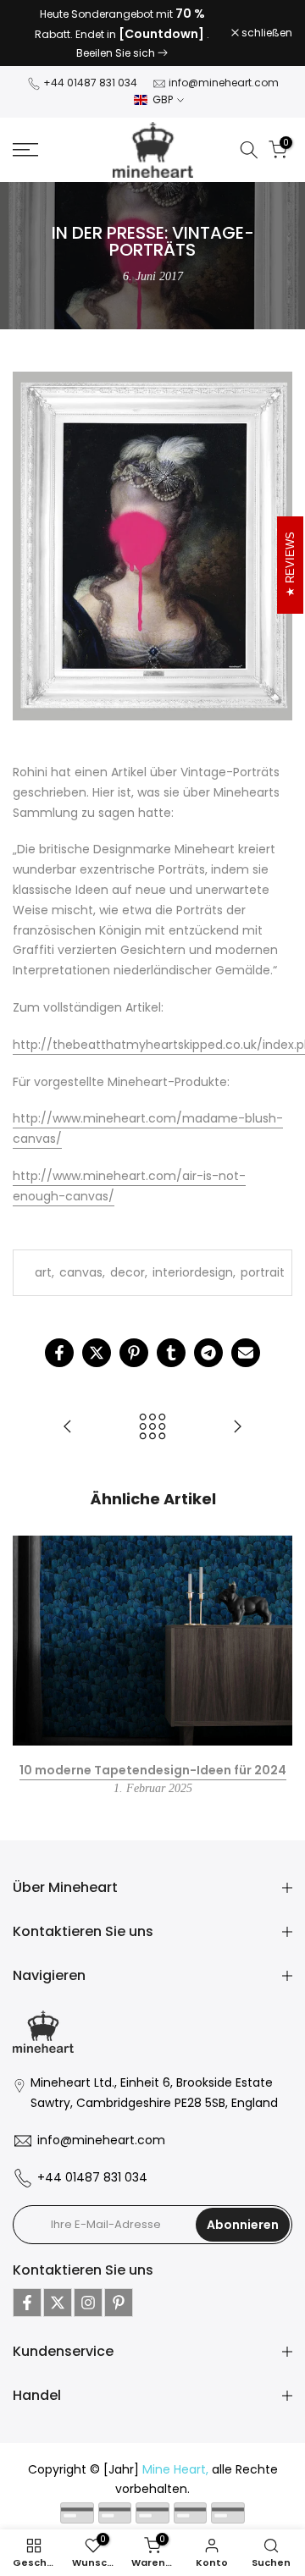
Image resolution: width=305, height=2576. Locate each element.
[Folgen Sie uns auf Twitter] (58, 2275)
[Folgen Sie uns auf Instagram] (88, 2275)
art (43, 1244)
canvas (81, 1244)
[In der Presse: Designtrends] (237, 1400)
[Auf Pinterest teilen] (134, 1325)
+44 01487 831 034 (90, 55)
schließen (266, 19)
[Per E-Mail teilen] (246, 1325)
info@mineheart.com (224, 55)
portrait (263, 1244)
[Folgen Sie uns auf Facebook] (27, 2275)
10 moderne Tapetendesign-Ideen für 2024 (153, 1741)
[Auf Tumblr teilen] (171, 1325)
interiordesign (193, 1244)
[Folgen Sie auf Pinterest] (119, 2275)
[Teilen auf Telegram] (208, 1325)
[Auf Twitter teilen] (97, 1325)
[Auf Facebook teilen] (59, 1325)
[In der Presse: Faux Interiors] (68, 1400)
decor (128, 1244)
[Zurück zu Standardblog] (152, 1400)
